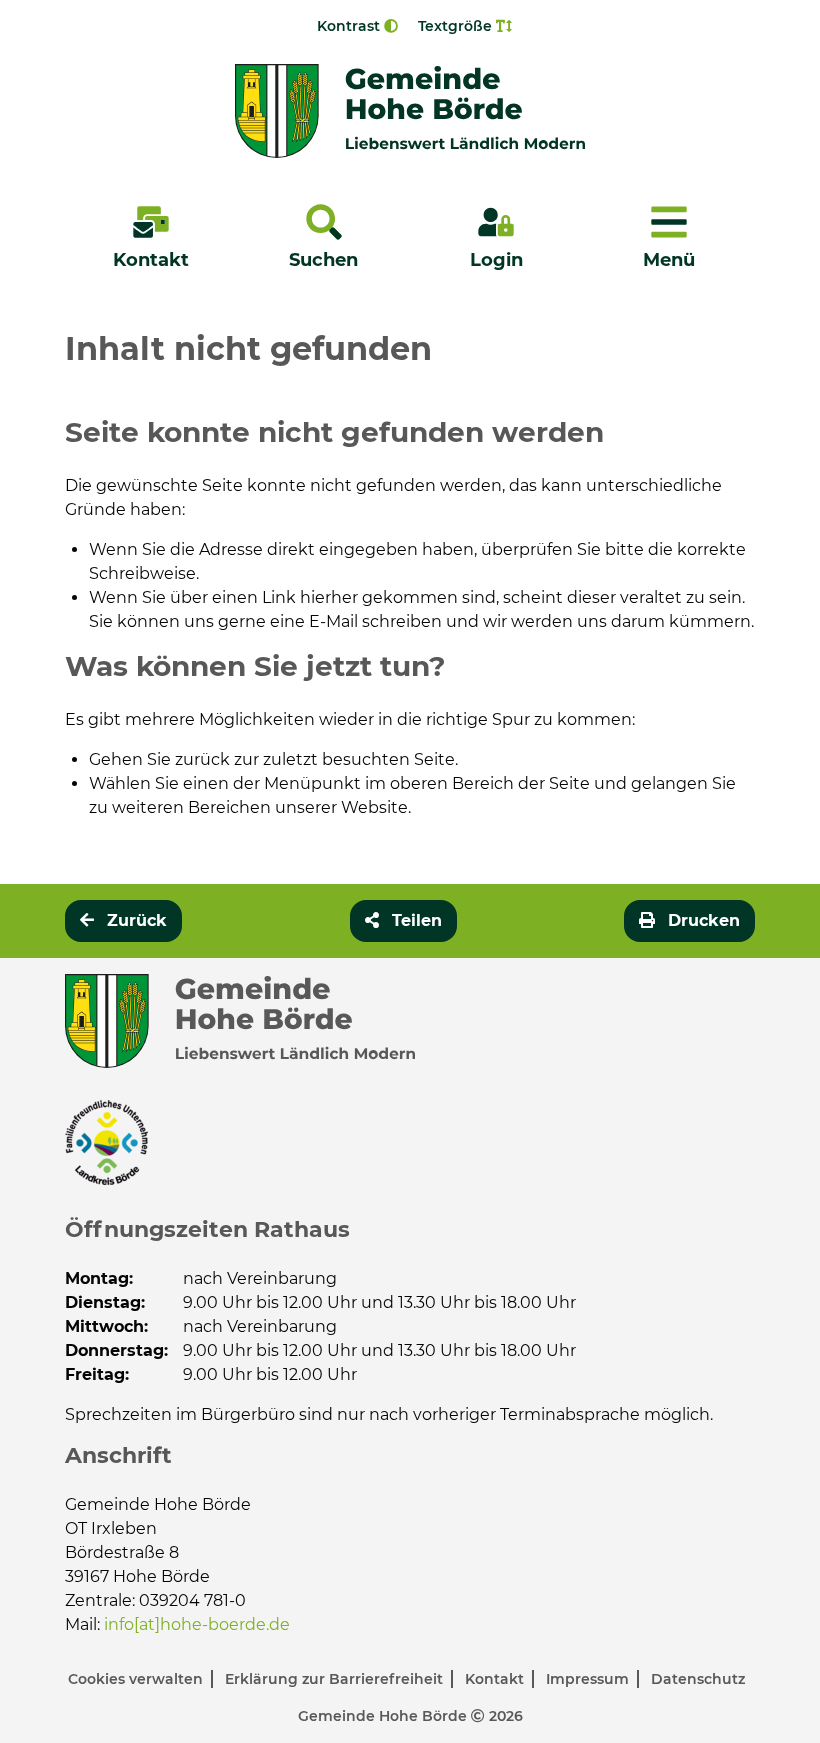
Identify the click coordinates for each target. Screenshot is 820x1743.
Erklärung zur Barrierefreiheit (336, 1679)
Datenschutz (698, 1679)
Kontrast (350, 26)
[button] (403, 921)
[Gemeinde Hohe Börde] (410, 111)
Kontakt (496, 1679)
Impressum (589, 1679)
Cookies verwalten (137, 1679)
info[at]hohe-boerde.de (197, 1624)
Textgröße (457, 26)
